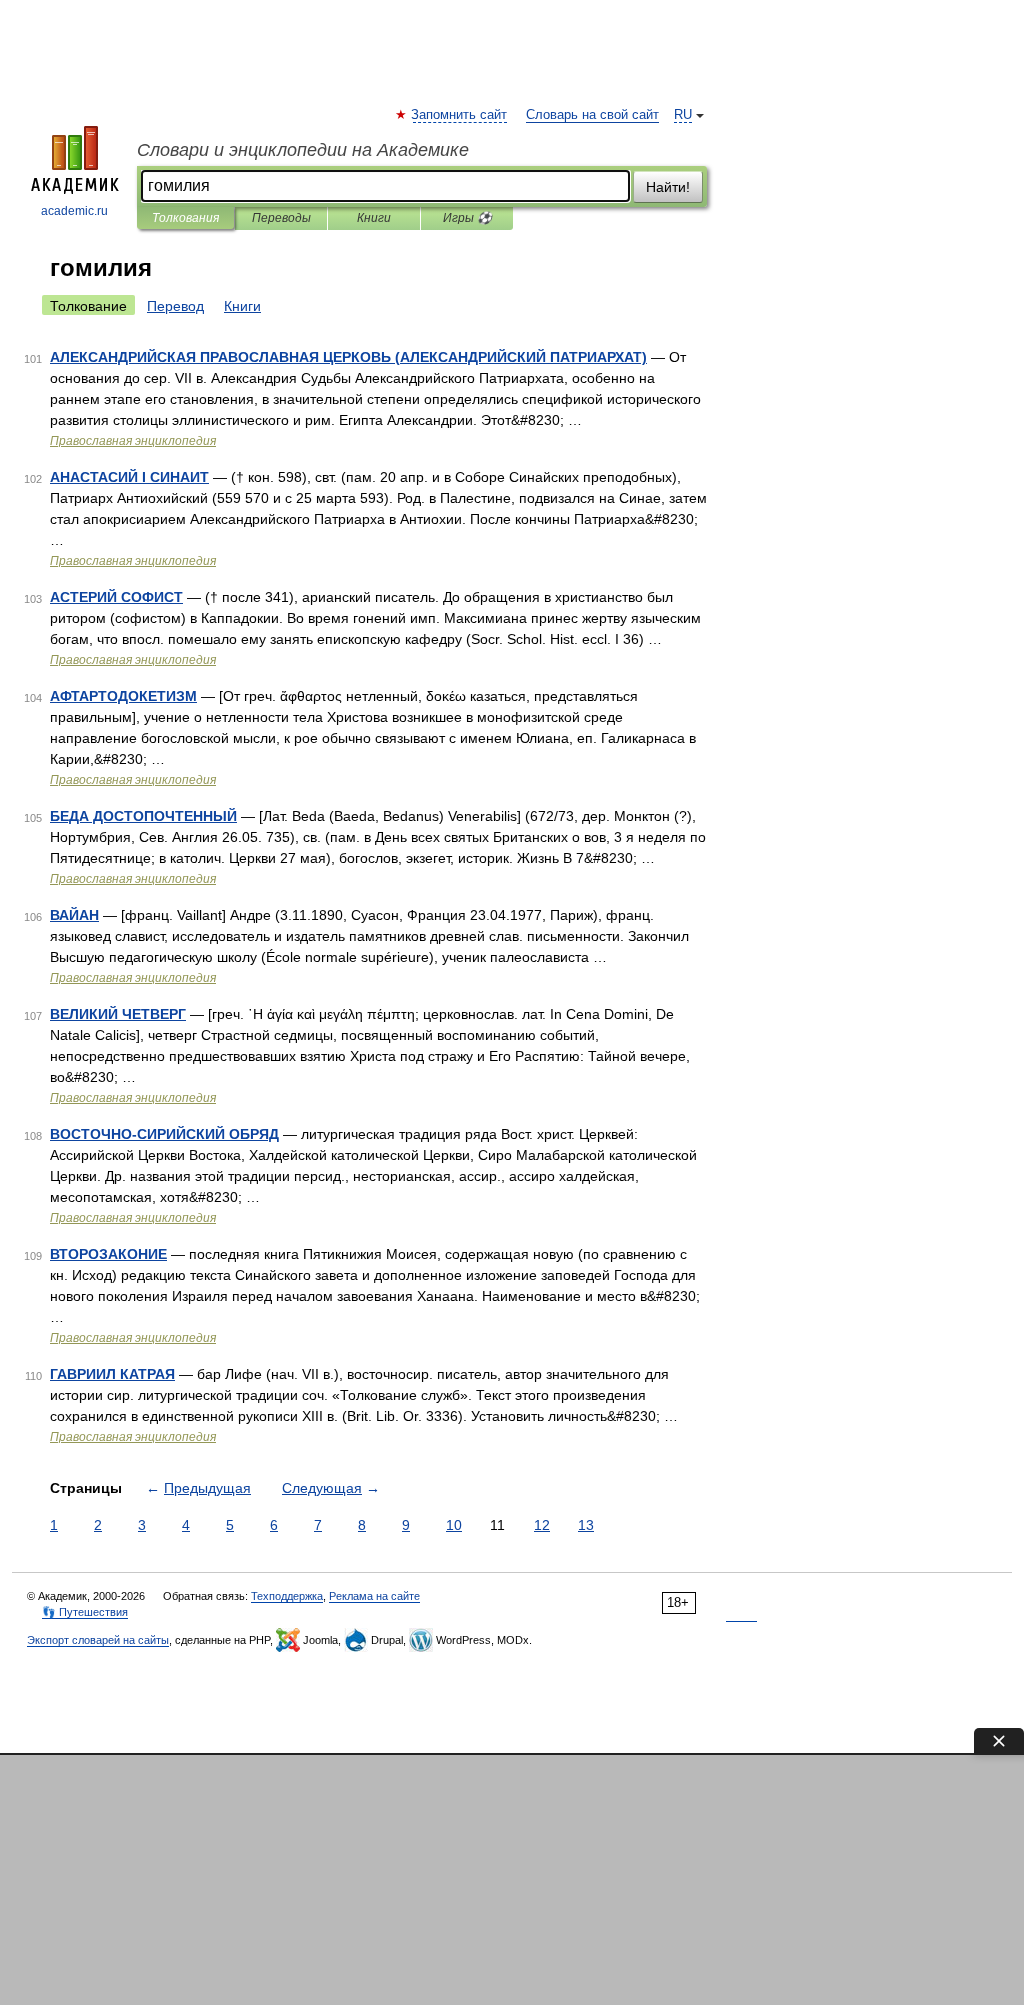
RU (683, 115)
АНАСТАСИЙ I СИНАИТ (129, 477)
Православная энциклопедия (133, 441)
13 (586, 1525)
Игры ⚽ (467, 218)
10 (454, 1525)
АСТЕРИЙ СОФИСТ (116, 597)
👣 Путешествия (85, 1612)
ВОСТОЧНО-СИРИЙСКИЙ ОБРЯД (164, 1134)
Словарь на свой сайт (592, 115)
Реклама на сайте (374, 1596)
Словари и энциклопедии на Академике (303, 150)
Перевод (175, 306)
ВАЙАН (74, 915)
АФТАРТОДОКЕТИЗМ (123, 696)
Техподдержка (287, 1596)
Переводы (281, 218)
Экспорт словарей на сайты (98, 1640)
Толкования (185, 218)
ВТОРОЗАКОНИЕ (108, 1254)
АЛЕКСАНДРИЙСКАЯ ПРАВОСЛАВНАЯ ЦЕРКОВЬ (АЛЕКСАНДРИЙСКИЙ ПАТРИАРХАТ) (348, 357)
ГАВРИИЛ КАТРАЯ (112, 1374)
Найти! (668, 187)
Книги (374, 218)
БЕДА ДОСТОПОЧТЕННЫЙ (143, 816)
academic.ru (74, 211)
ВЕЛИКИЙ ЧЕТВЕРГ (118, 1014)
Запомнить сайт (460, 115)
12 (542, 1525)
